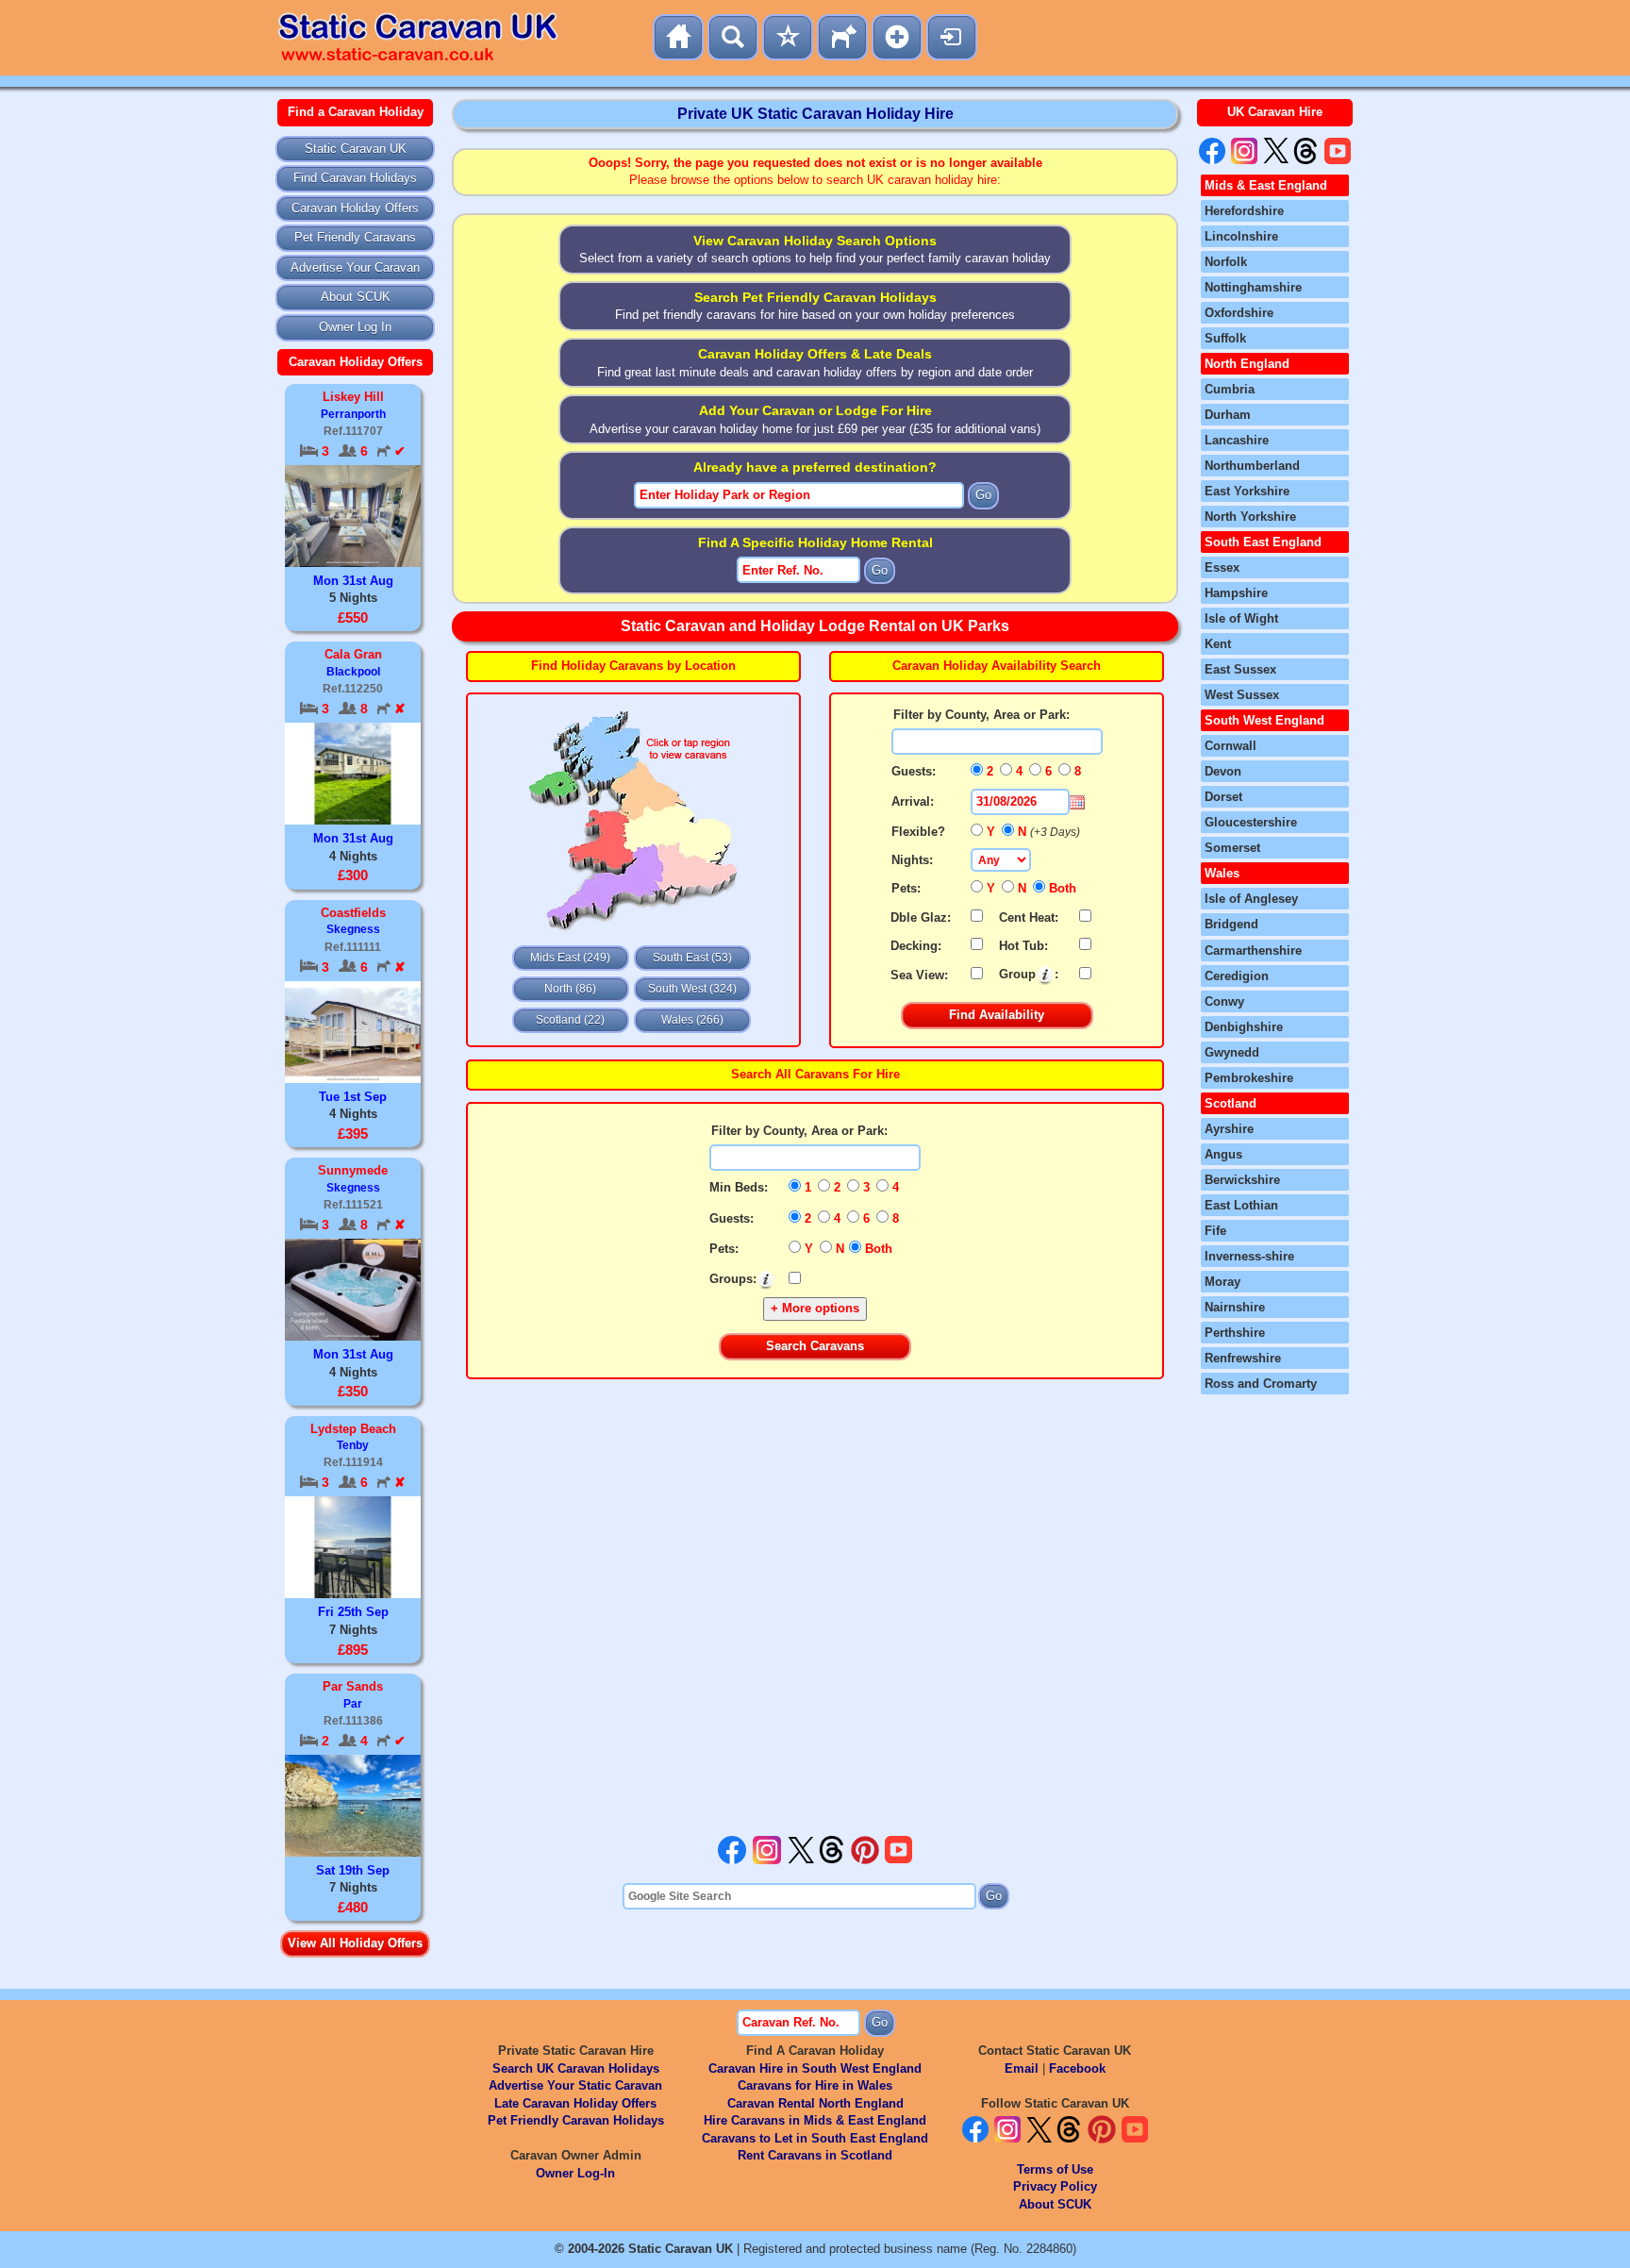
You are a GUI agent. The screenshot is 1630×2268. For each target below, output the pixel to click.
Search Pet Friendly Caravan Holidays (815, 297)
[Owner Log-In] (952, 37)
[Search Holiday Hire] (733, 37)
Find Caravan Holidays (355, 178)
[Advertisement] (815, 1608)
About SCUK (356, 297)
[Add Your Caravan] (897, 37)
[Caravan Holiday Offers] (788, 37)
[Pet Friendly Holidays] (842, 37)
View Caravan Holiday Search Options (815, 241)
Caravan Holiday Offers (355, 208)
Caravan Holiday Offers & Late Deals (815, 354)
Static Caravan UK (356, 149)
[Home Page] (678, 37)
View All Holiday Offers (355, 1943)
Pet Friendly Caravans (355, 237)
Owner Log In (355, 327)
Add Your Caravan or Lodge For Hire (815, 410)
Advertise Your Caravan (355, 267)
